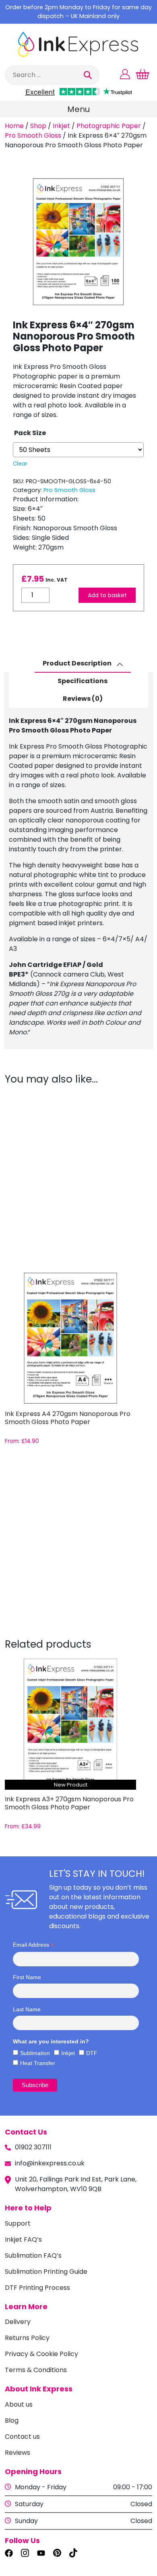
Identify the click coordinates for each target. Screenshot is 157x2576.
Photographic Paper (109, 126)
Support (18, 2223)
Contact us (22, 2437)
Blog (12, 2420)
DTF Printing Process (37, 2288)
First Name (27, 1977)
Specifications (83, 681)
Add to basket (107, 595)
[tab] (83, 664)
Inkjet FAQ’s (23, 2239)
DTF (92, 2053)
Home (14, 126)
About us (19, 2404)
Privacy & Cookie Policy (41, 2354)
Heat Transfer (38, 2063)
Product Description (78, 663)
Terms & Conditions (36, 2370)
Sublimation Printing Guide (46, 2272)
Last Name (27, 2009)
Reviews (18, 2453)
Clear (20, 464)
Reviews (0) (83, 699)
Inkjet (61, 126)
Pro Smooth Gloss (33, 135)
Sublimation (35, 2053)
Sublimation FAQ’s (33, 2256)
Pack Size (30, 433)
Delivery (18, 2322)
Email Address (33, 1945)
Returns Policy (27, 2338)
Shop (38, 126)
